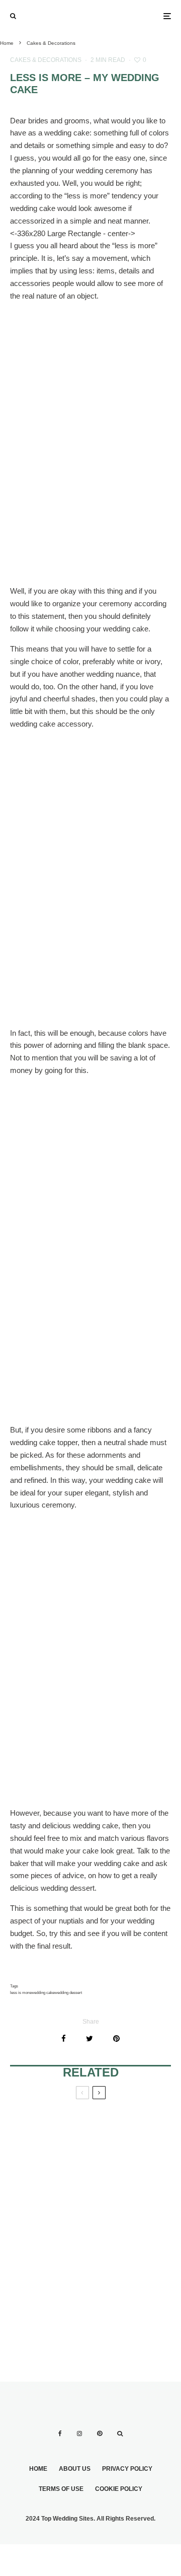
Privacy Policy (127, 2469)
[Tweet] (89, 2038)
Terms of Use (61, 2489)
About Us (75, 2469)
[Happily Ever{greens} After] (50, 2295)
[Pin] (116, 2038)
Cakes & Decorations (46, 60)
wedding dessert (68, 1993)
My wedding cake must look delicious (130, 2146)
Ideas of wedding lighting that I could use (47, 2216)
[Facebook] (60, 2434)
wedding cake (43, 1993)
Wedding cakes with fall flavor (49, 2146)
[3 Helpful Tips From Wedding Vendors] (131, 2295)
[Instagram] (79, 2434)
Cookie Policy (119, 2489)
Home (38, 2469)
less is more (21, 1993)
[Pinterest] (100, 2434)
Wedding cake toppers (122, 2205)
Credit (8, 556)
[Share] (64, 2038)
